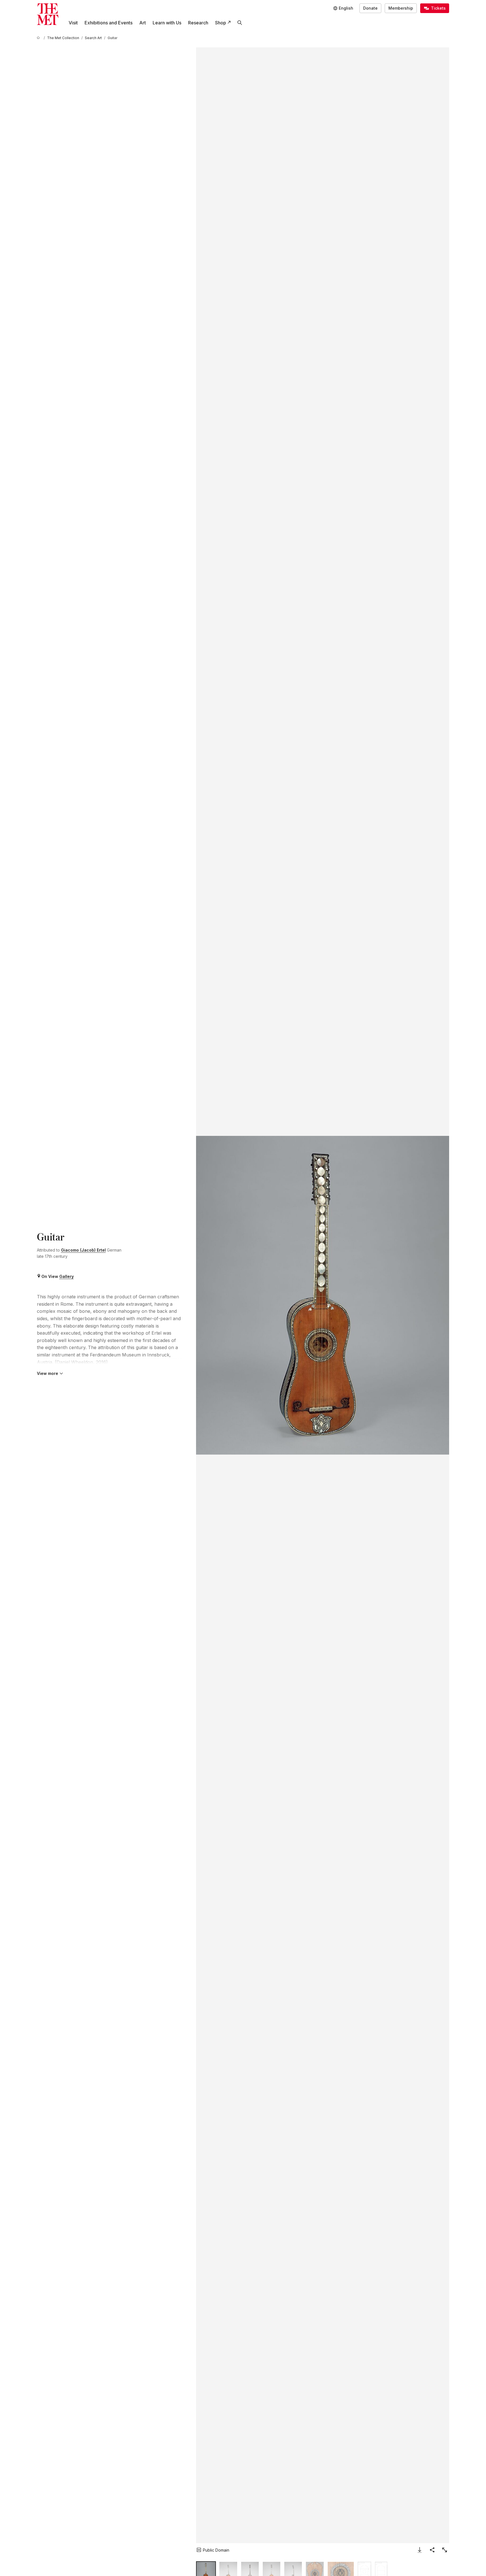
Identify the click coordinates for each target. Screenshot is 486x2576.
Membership (401, 8)
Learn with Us (167, 23)
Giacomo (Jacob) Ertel (83, 1250)
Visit (73, 23)
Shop (221, 23)
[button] (323, 1295)
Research (198, 23)
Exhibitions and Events (109, 23)
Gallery (67, 1276)
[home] (39, 38)
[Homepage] (48, 14)
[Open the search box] (240, 23)
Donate (370, 8)
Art (143, 23)
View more (48, 1373)
